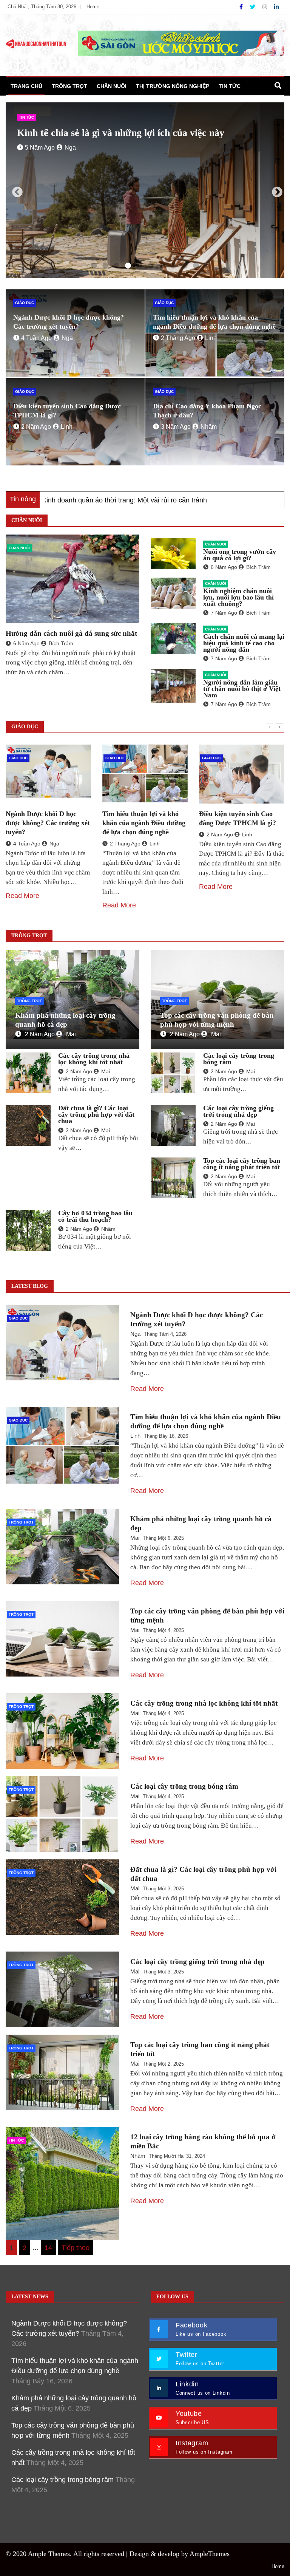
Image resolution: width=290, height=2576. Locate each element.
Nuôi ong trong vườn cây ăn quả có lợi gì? (240, 555)
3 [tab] (117, 266)
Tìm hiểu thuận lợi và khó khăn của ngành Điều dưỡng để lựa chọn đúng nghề (144, 823)
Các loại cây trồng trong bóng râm (239, 1059)
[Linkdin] (276, 7)
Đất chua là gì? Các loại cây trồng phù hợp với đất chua (96, 1114)
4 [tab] (128, 266)
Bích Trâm (61, 643)
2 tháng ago (178, 338)
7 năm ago (224, 613)
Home (93, 7)
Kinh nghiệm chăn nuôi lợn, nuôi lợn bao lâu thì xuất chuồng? (238, 597)
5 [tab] (139, 266)
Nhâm (209, 427)
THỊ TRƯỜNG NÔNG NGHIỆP (173, 86)
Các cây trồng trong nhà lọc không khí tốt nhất (94, 1059)
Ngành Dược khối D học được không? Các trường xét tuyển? (48, 823)
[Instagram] (265, 7)
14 (48, 2248)
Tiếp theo (76, 2248)
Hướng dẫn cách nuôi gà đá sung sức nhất (71, 633)
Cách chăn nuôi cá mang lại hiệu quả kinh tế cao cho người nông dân (244, 643)
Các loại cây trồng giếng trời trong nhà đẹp (238, 1111)
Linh (211, 338)
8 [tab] (173, 266)
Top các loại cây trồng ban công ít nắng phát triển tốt (242, 1164)
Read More (22, 896)
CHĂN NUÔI (112, 86)
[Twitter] (253, 7)
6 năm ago (26, 643)
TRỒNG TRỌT (69, 86)
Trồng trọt (29, 1001)
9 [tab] (185, 266)
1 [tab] (94, 266)
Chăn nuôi (19, 548)
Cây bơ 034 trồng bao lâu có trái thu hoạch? (95, 1216)
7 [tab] (162, 266)
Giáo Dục (25, 303)
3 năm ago (176, 427)
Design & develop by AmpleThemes (180, 2554)
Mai (71, 1034)
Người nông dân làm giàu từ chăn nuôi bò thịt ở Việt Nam (242, 689)
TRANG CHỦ (26, 86)
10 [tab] (196, 266)
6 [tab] (151, 266)
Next (275, 190)
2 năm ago (36, 427)
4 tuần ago (36, 338)
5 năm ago (40, 159)
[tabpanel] (145, 190)
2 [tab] (105, 266)
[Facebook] (242, 7)
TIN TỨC (230, 86)
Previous (15, 190)
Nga (70, 159)
